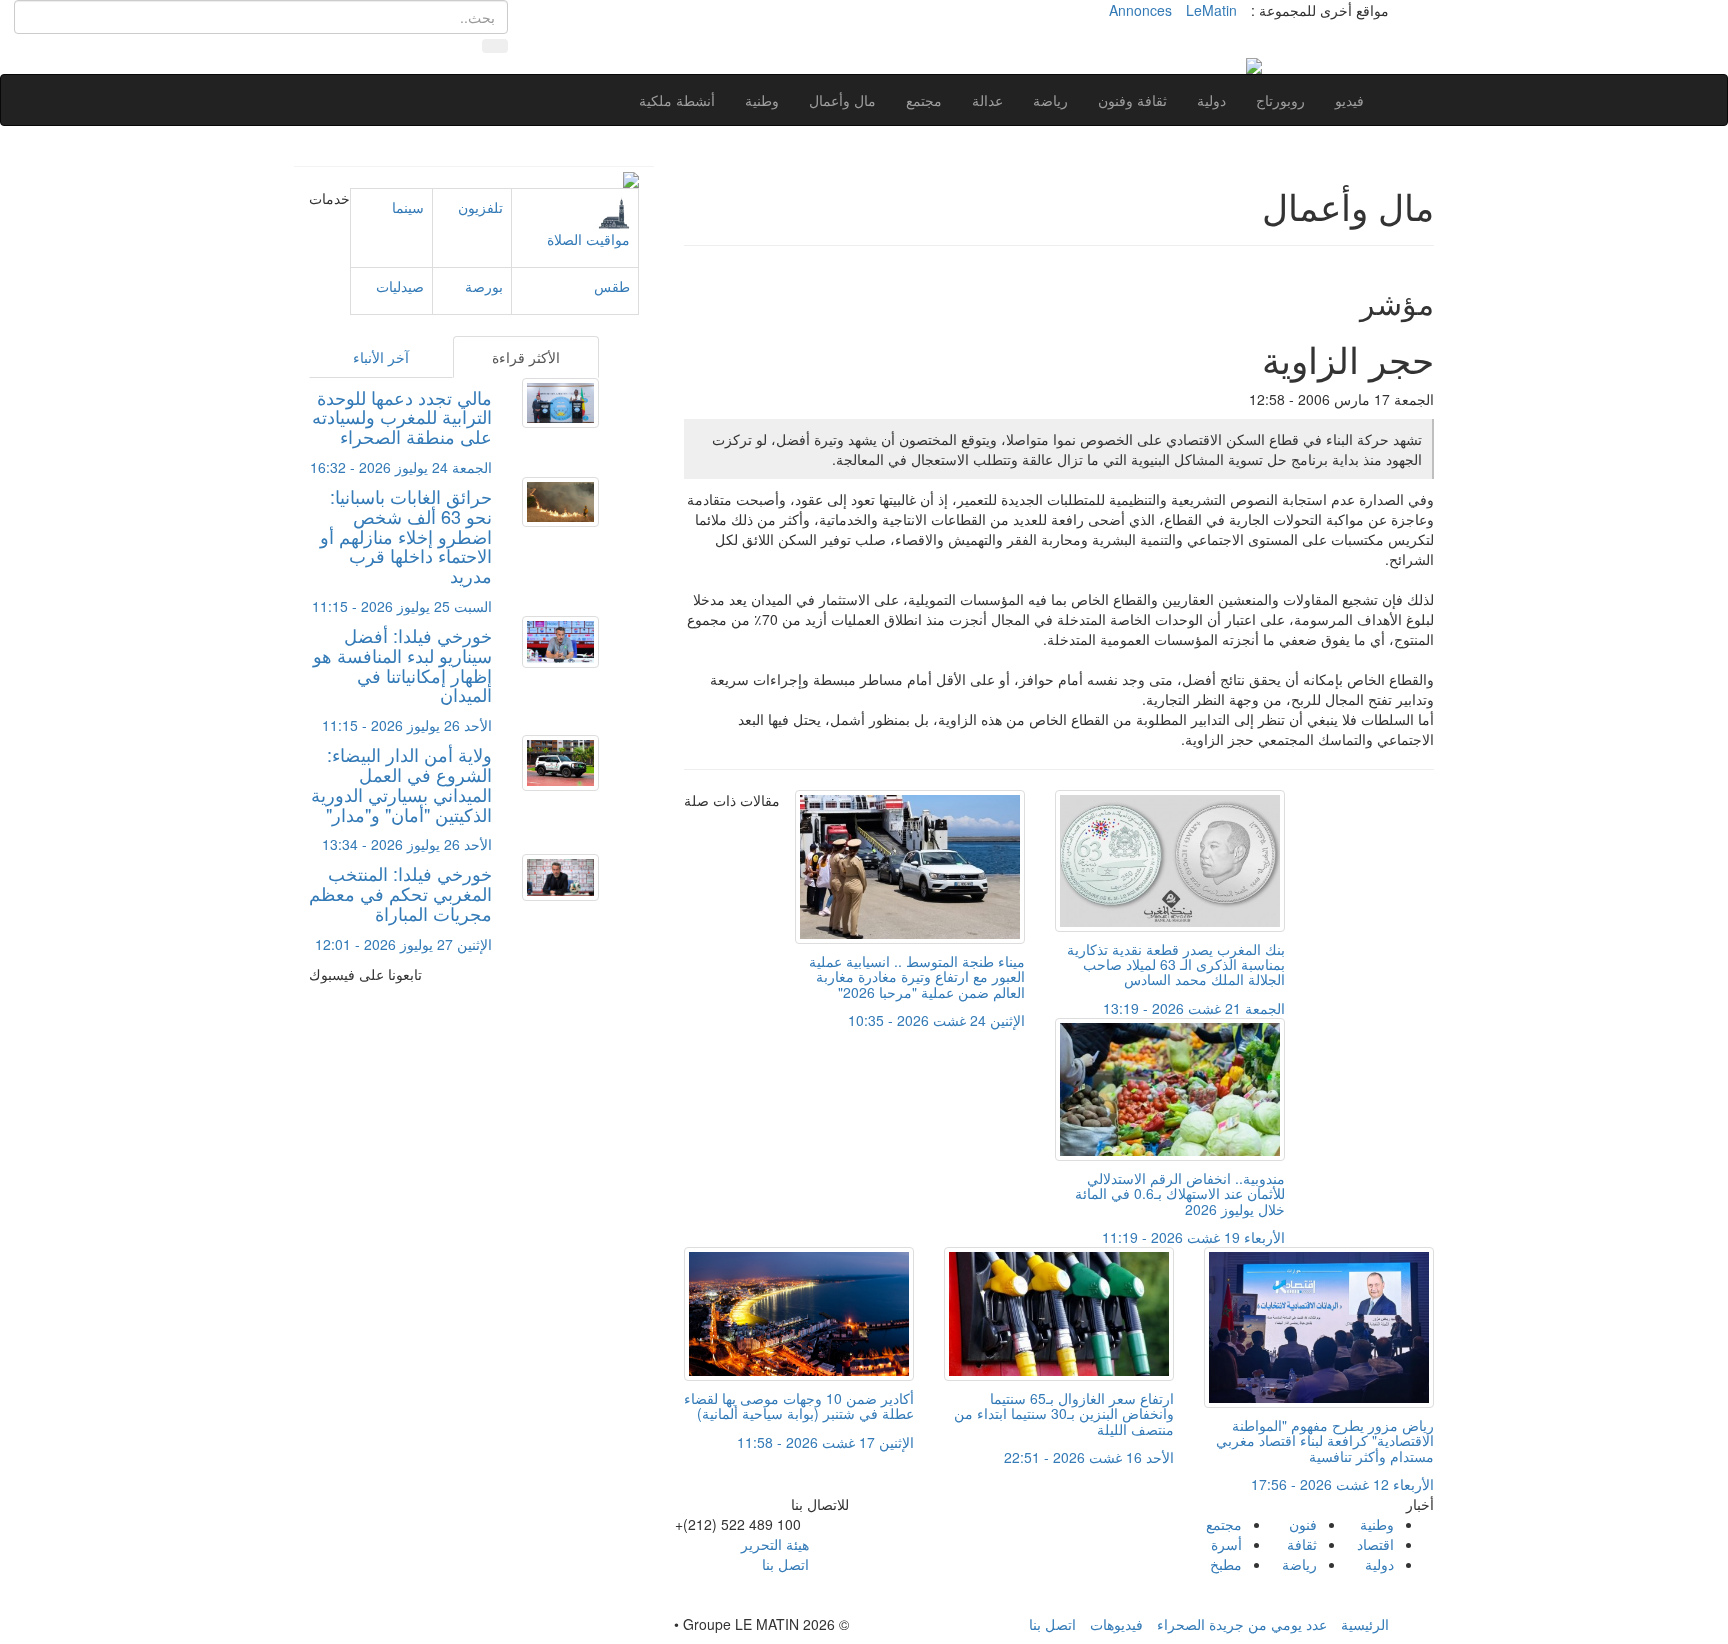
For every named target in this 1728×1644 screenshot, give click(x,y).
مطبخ (1226, 1564)
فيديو (1349, 100)
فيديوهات (1116, 1624)
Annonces (1140, 10)
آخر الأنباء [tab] (381, 357)
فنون (1303, 1524)
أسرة (1226, 1544)
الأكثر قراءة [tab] (526, 357)
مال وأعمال (842, 100)
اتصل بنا (785, 1564)
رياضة (1050, 100)
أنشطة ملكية (677, 100)
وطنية (762, 100)
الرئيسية (1365, 1624)
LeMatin (1211, 10)
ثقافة (1302, 1544)
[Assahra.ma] (1254, 64)
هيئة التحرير (775, 1544)
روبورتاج (1280, 100)
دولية (1211, 100)
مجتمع (924, 100)
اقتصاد (1375, 1544)
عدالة (987, 100)
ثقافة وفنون (1132, 100)
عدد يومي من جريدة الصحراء (1242, 1624)
